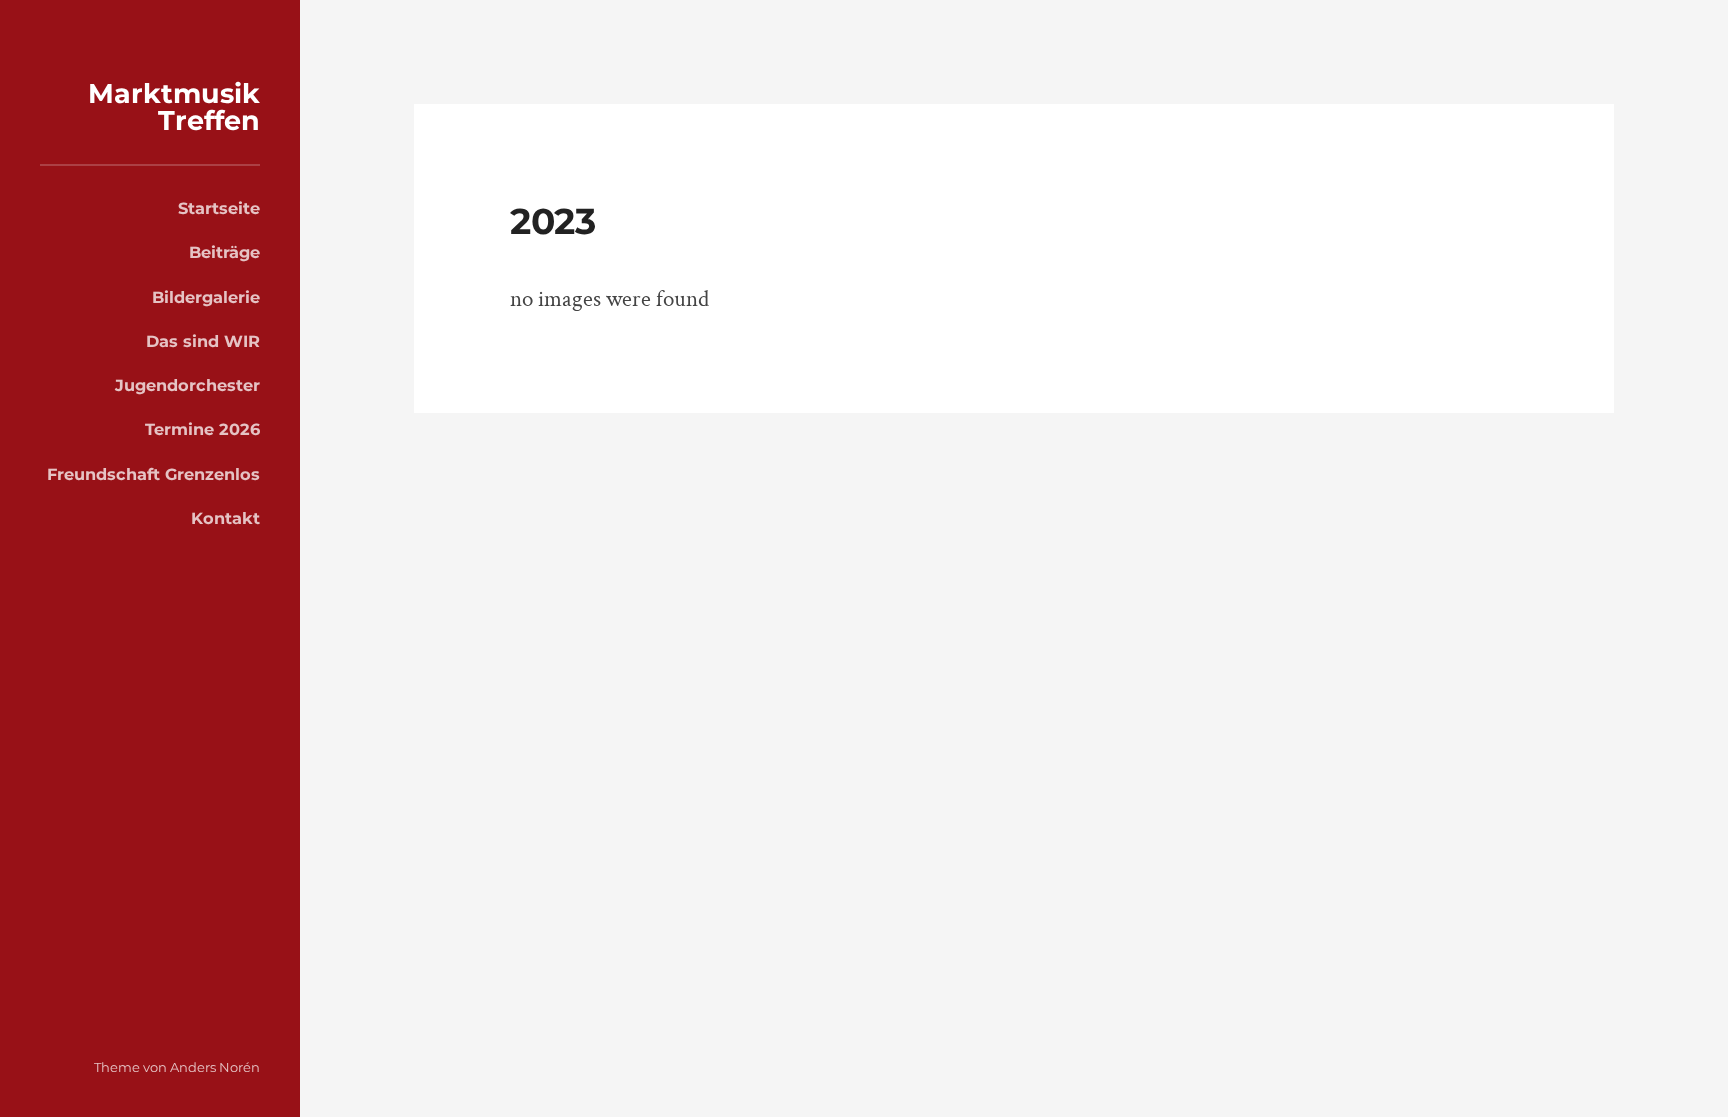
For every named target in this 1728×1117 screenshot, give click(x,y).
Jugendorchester (187, 385)
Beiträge (224, 252)
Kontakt (225, 518)
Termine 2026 (202, 429)
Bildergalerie (206, 297)
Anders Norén (215, 1067)
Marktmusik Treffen (174, 107)
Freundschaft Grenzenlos (153, 474)
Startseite (219, 208)
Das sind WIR (203, 341)
